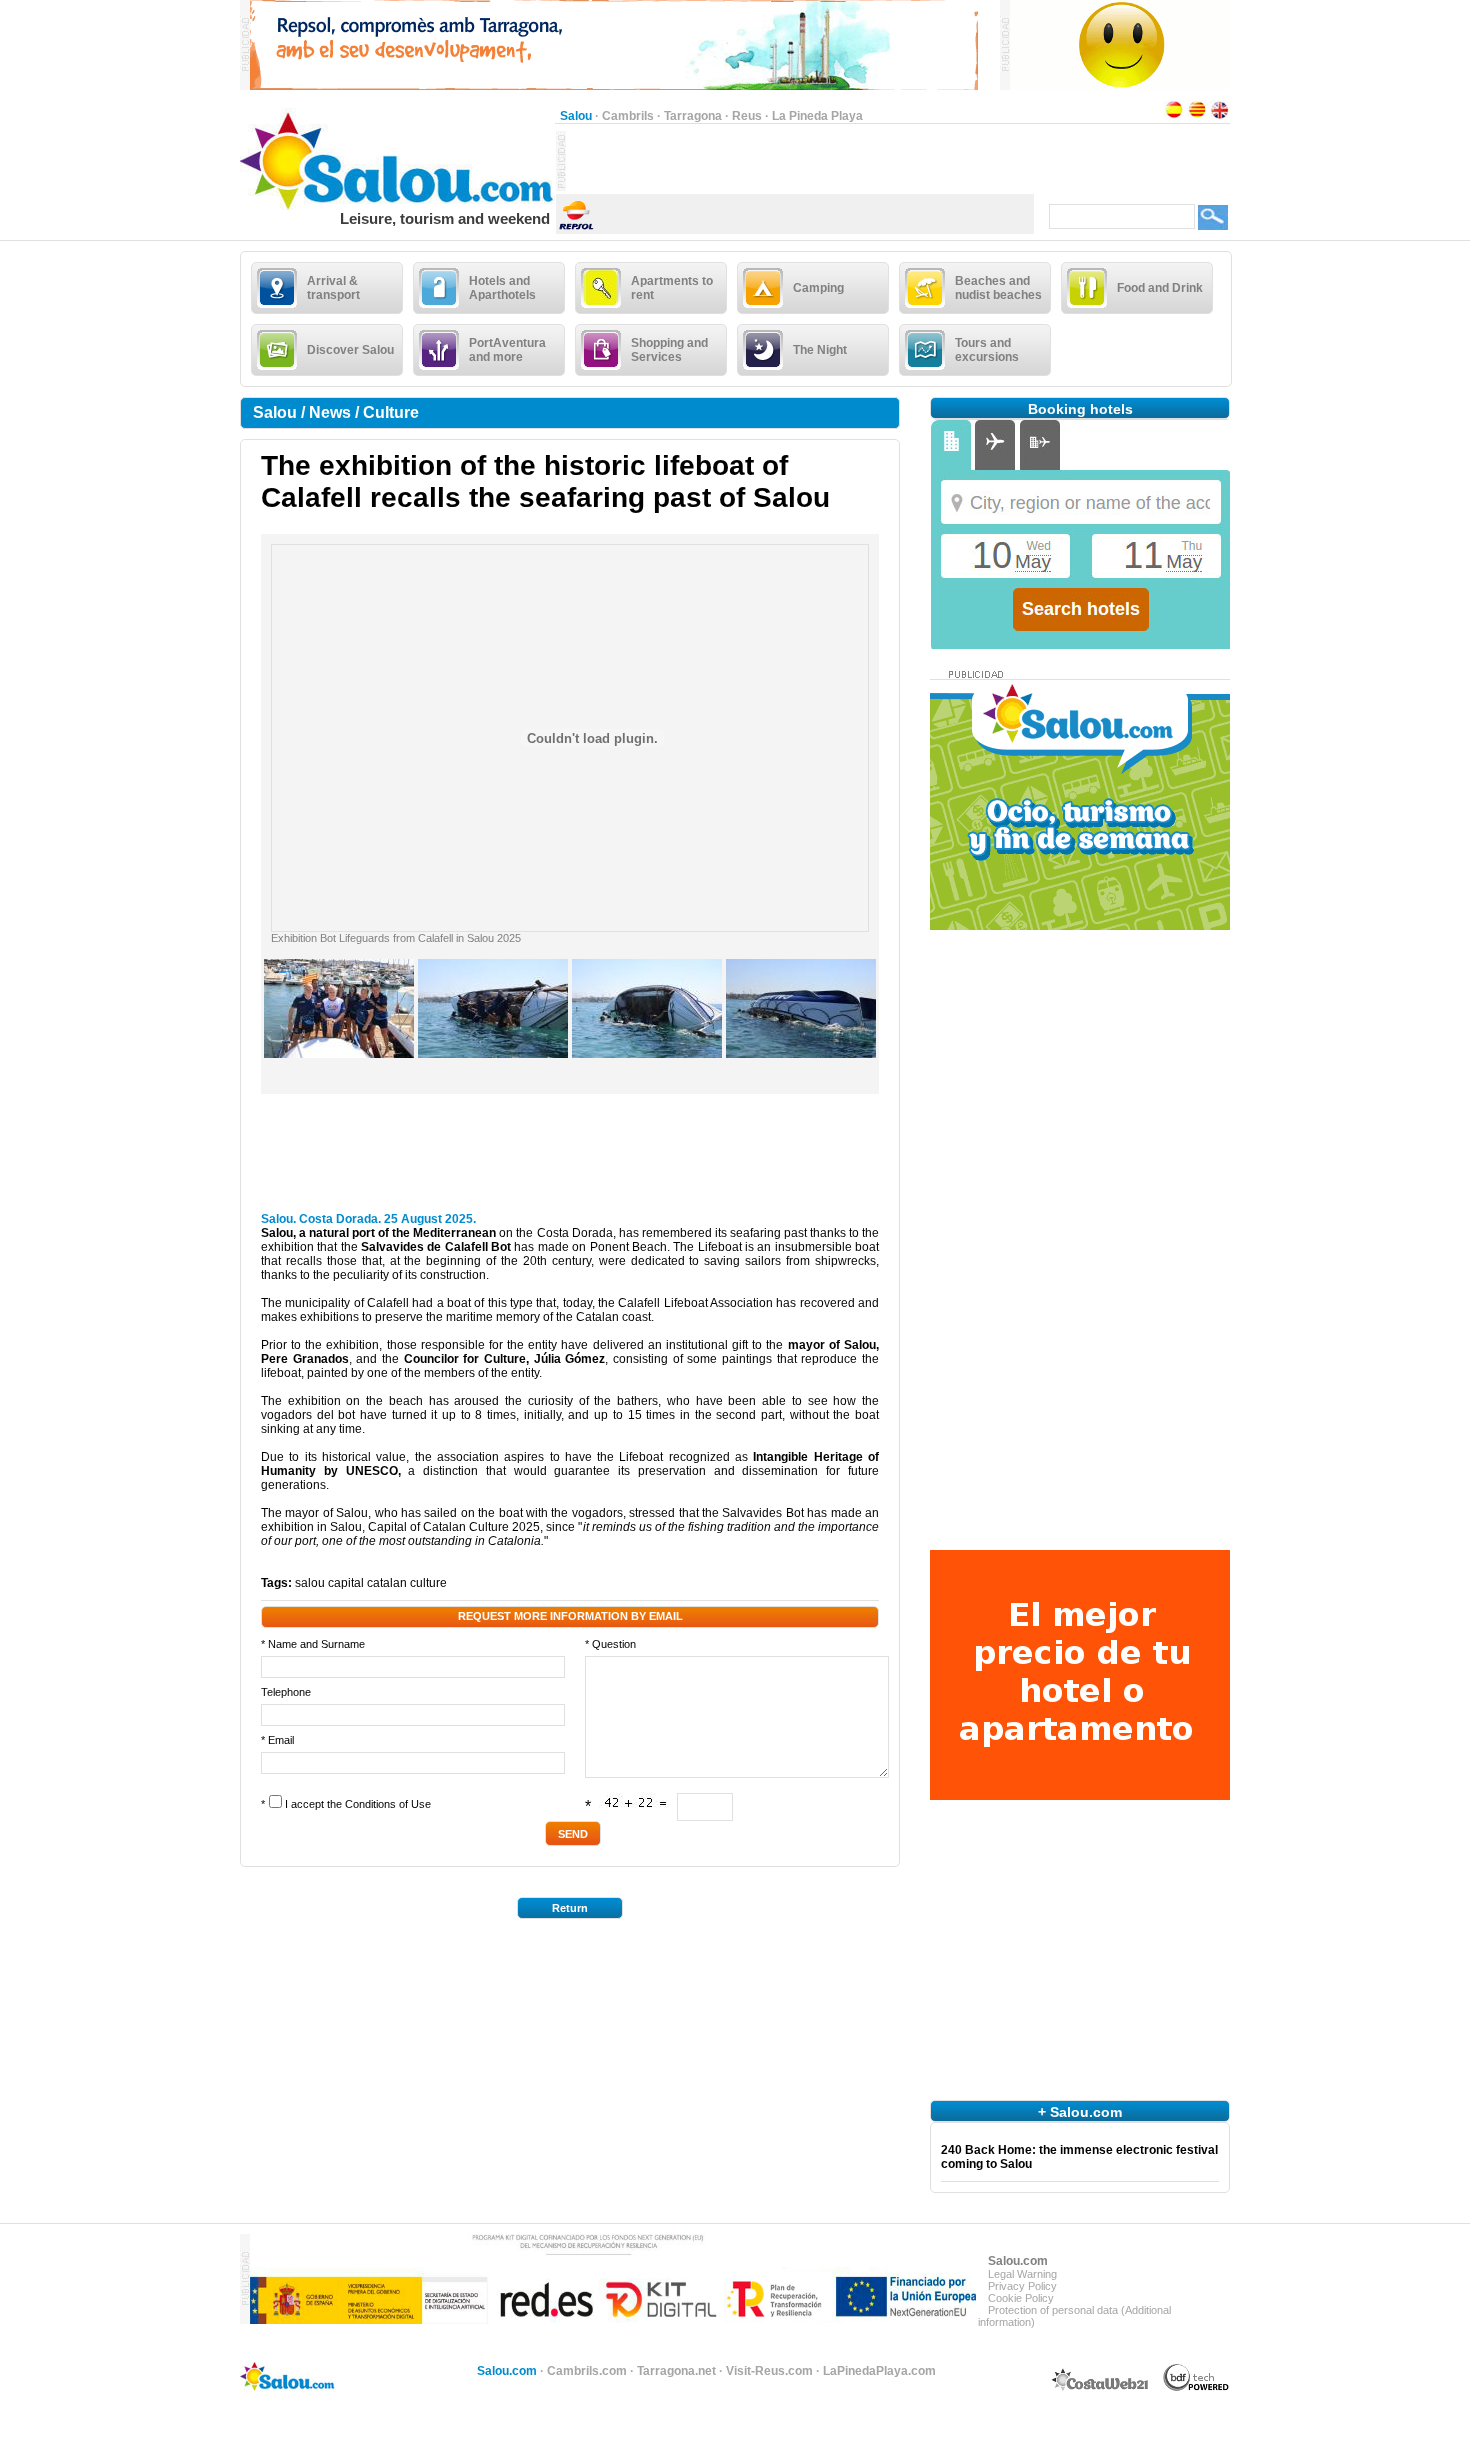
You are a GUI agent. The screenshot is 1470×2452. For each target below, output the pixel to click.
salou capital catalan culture (371, 1583)
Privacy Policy (1022, 2286)
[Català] (1197, 116)
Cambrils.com (587, 2371)
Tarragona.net (676, 2371)
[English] (1220, 116)
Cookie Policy (1021, 2298)
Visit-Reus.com (769, 2371)
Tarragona (693, 116)
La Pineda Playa (817, 116)
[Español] (1174, 116)
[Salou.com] (397, 206)
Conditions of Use (388, 1804)
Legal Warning (1022, 2274)
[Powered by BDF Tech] (1196, 2388)
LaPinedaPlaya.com (879, 2371)
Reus (747, 116)
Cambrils (628, 116)
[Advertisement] (800, 161)
